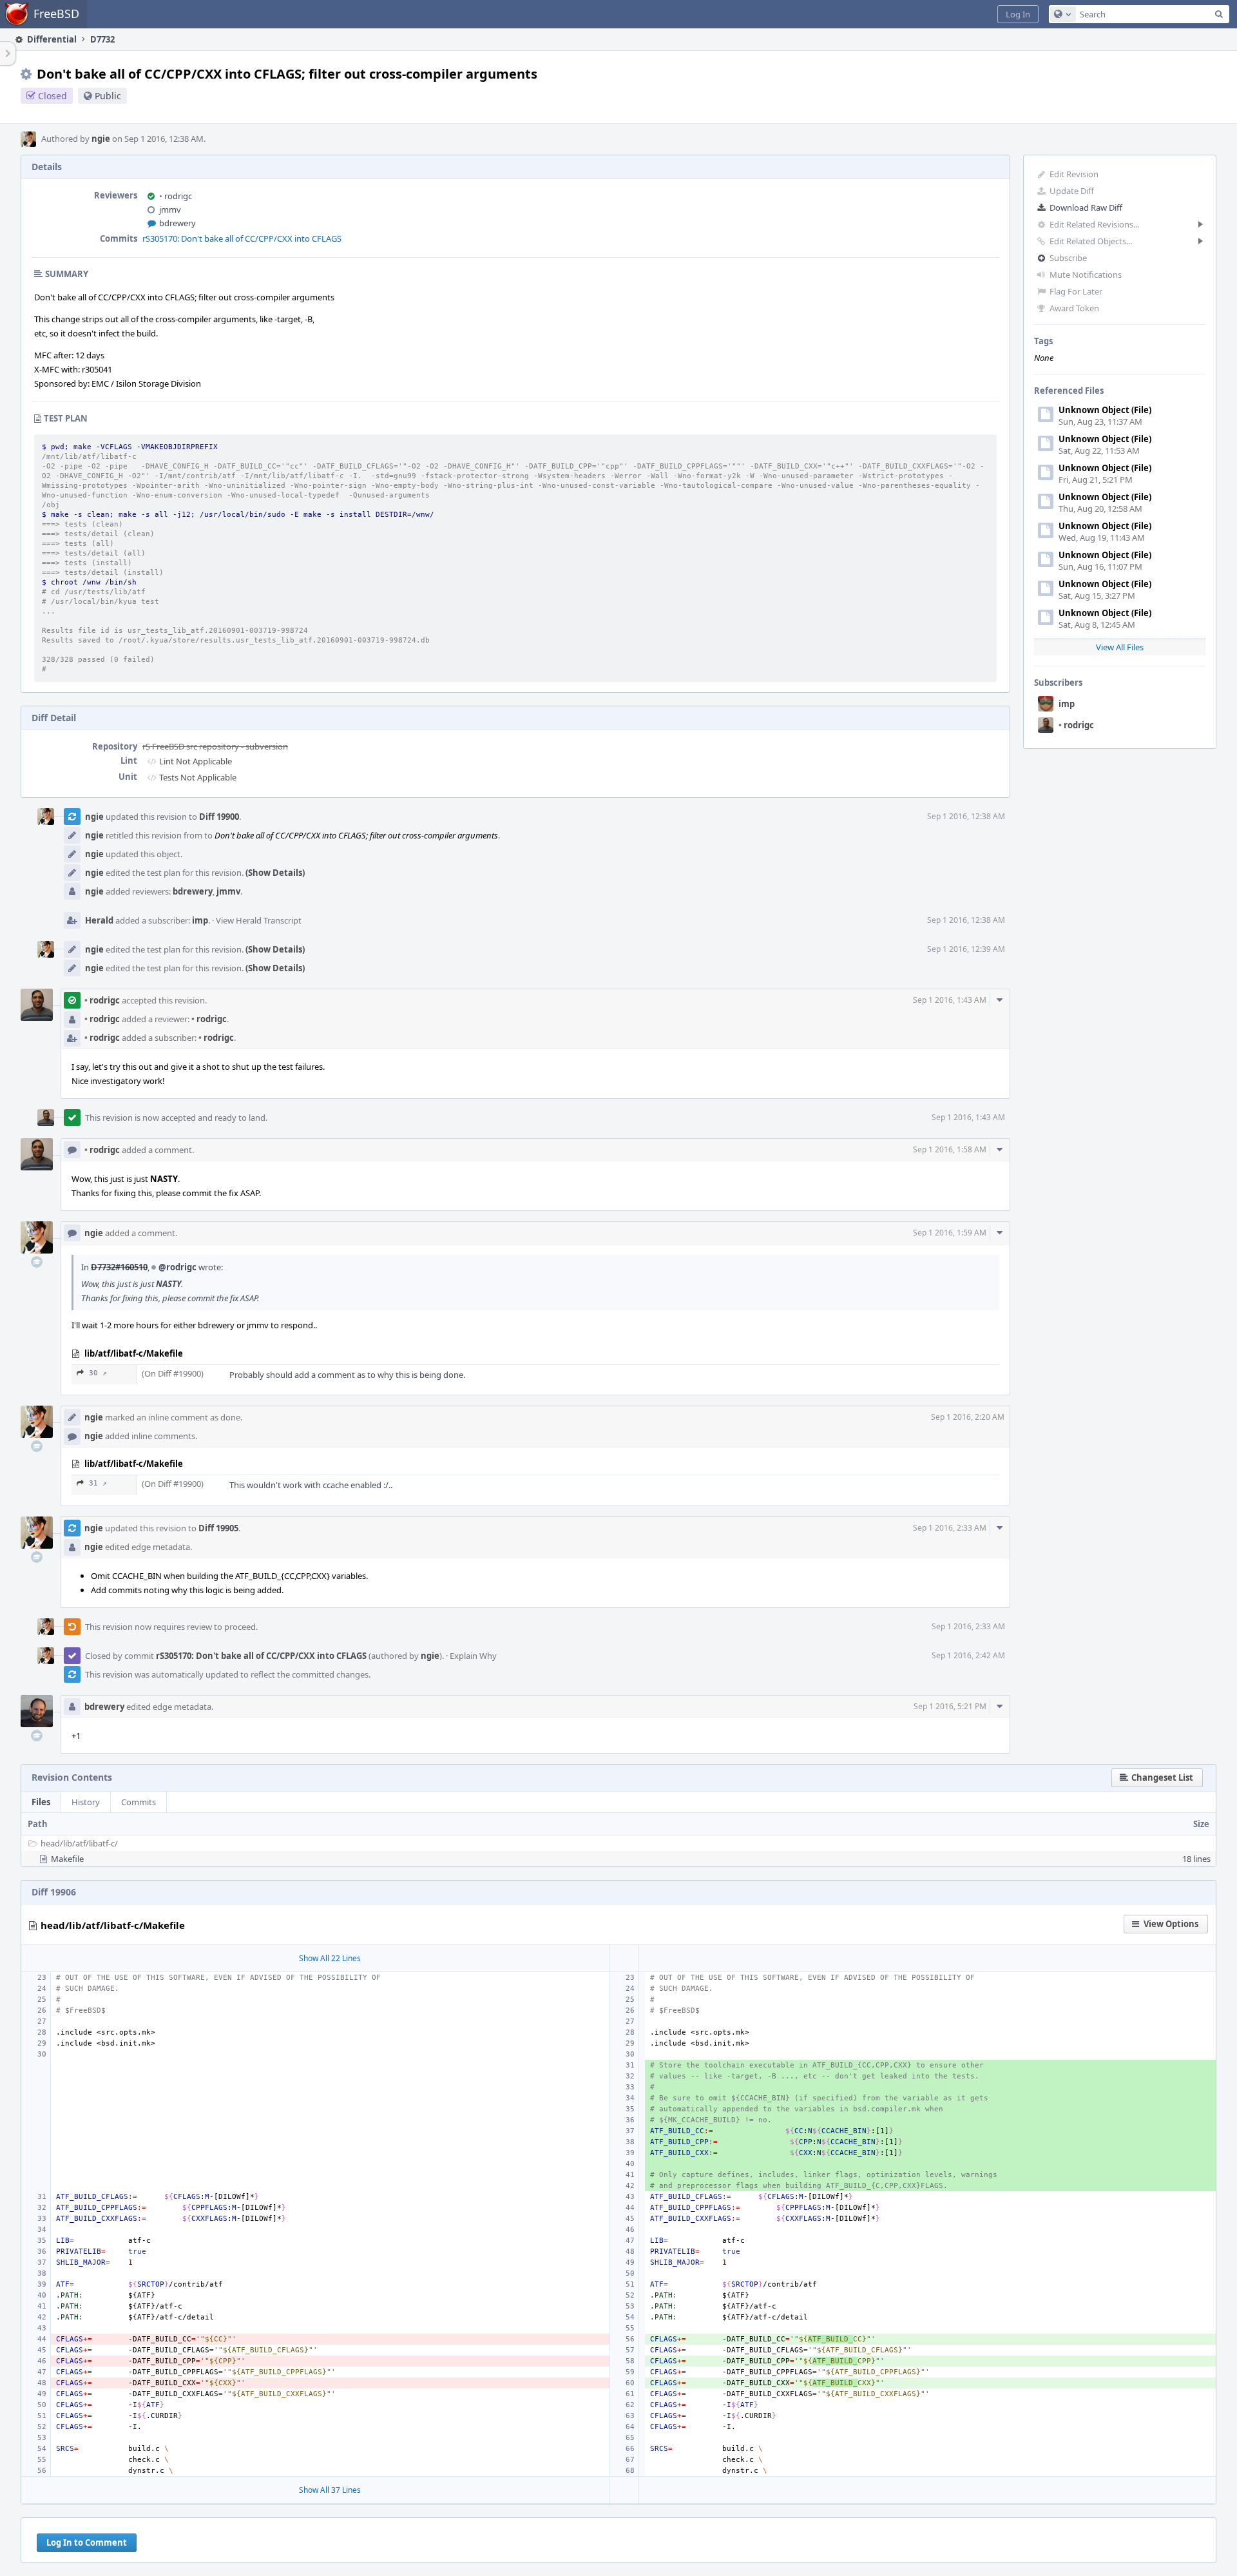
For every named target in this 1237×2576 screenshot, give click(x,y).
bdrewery (177, 223)
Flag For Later (1076, 291)
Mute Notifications (1086, 275)
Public (108, 96)
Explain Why (473, 1656)
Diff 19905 (218, 1528)
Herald (99, 920)
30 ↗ (98, 1373)
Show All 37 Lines (330, 2490)
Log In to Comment (87, 2542)
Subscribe (1068, 258)
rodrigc (1076, 725)
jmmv (170, 209)
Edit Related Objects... (1091, 241)
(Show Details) (275, 873)
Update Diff (1072, 191)
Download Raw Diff (1086, 208)
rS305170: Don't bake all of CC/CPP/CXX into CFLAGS (242, 238)
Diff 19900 (219, 817)
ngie (101, 139)
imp (1067, 704)
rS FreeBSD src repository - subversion (215, 746)
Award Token (1074, 308)
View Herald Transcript (259, 920)
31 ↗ (98, 1483)
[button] (1018, 14)
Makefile (67, 1859)
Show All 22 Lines (330, 1958)
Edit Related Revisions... (1094, 224)
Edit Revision (1074, 174)
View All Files (1120, 647)
